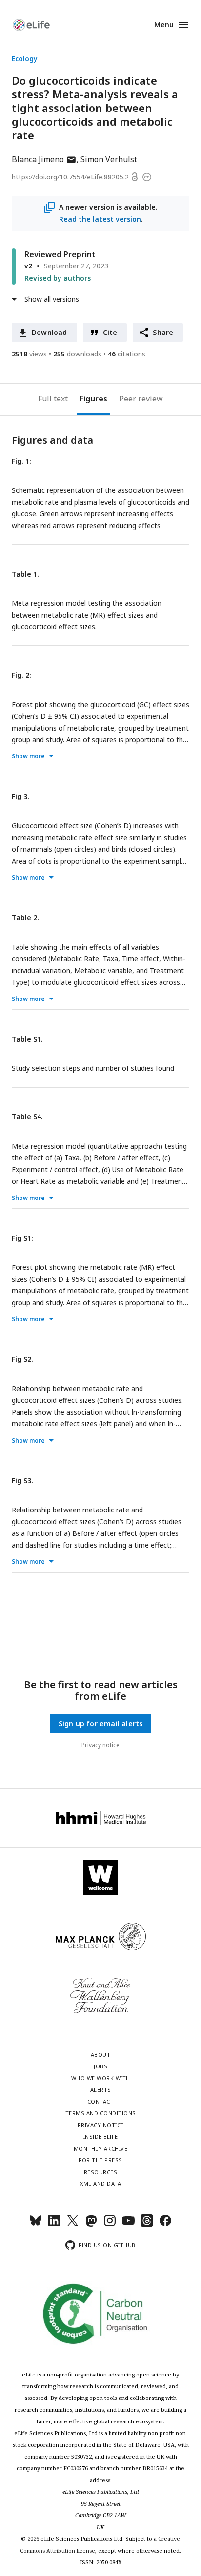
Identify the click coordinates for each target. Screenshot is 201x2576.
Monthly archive (101, 2148)
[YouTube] (128, 2225)
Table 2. (25, 918)
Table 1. (25, 574)
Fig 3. (20, 796)
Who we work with (101, 2078)
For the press (100, 2160)
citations (127, 354)
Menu (164, 25)
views (29, 354)
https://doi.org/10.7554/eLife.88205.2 (70, 177)
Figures (93, 399)
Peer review (141, 399)
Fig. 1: (21, 461)
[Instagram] (110, 2225)
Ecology (25, 58)
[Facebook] (165, 2225)
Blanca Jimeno (44, 159)
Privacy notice (100, 1745)
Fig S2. (22, 1359)
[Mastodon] (91, 2225)
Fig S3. (22, 1480)
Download (50, 332)
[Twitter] (73, 2225)
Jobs (100, 2066)
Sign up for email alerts (101, 1723)
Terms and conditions (101, 2113)
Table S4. (27, 1117)
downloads (77, 354)
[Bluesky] (36, 2225)
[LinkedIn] (54, 2225)
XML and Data (100, 2184)
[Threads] (147, 2225)
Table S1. (27, 1039)
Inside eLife (101, 2137)
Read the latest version (100, 219)
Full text (53, 399)
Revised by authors (58, 278)
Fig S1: (22, 1238)
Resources (101, 2172)
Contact (101, 2101)
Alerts (101, 2090)
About (101, 2054)
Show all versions (52, 299)
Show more (28, 756)
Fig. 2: (21, 675)
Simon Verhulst (109, 159)
